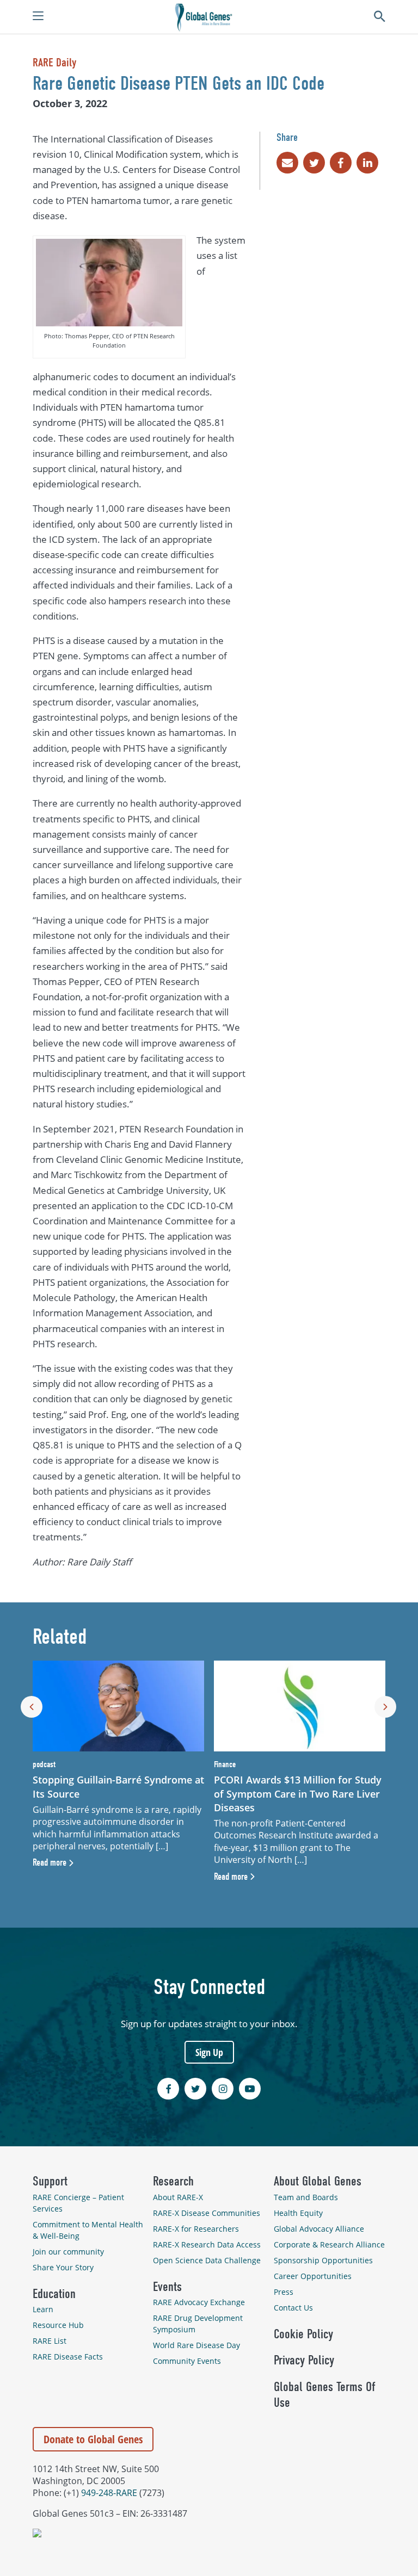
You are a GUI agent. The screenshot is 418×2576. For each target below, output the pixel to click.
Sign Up (209, 2052)
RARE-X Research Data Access (207, 2244)
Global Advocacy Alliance (319, 2229)
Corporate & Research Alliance (329, 2244)
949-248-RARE (109, 2493)
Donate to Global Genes (93, 2439)
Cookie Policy (303, 2334)
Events (167, 2287)
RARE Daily (54, 63)
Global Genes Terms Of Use (324, 2395)
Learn (43, 2309)
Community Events (187, 2361)
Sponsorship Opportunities (323, 2260)
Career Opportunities (313, 2276)
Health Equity (298, 2213)
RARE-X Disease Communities (207, 2213)
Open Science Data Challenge (207, 2260)
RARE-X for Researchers (196, 2229)
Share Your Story (63, 2267)
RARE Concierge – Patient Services (78, 2203)
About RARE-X (178, 2197)
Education (54, 2294)
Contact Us (293, 2308)
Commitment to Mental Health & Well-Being (88, 2230)
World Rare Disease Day (196, 2345)
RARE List (50, 2341)
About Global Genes (318, 2181)
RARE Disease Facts (68, 2357)
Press (284, 2292)
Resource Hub (58, 2325)
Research (173, 2181)
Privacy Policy (304, 2360)
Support (50, 2181)
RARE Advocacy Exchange (199, 2302)
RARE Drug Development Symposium (198, 2324)
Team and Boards (306, 2197)
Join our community (68, 2252)
